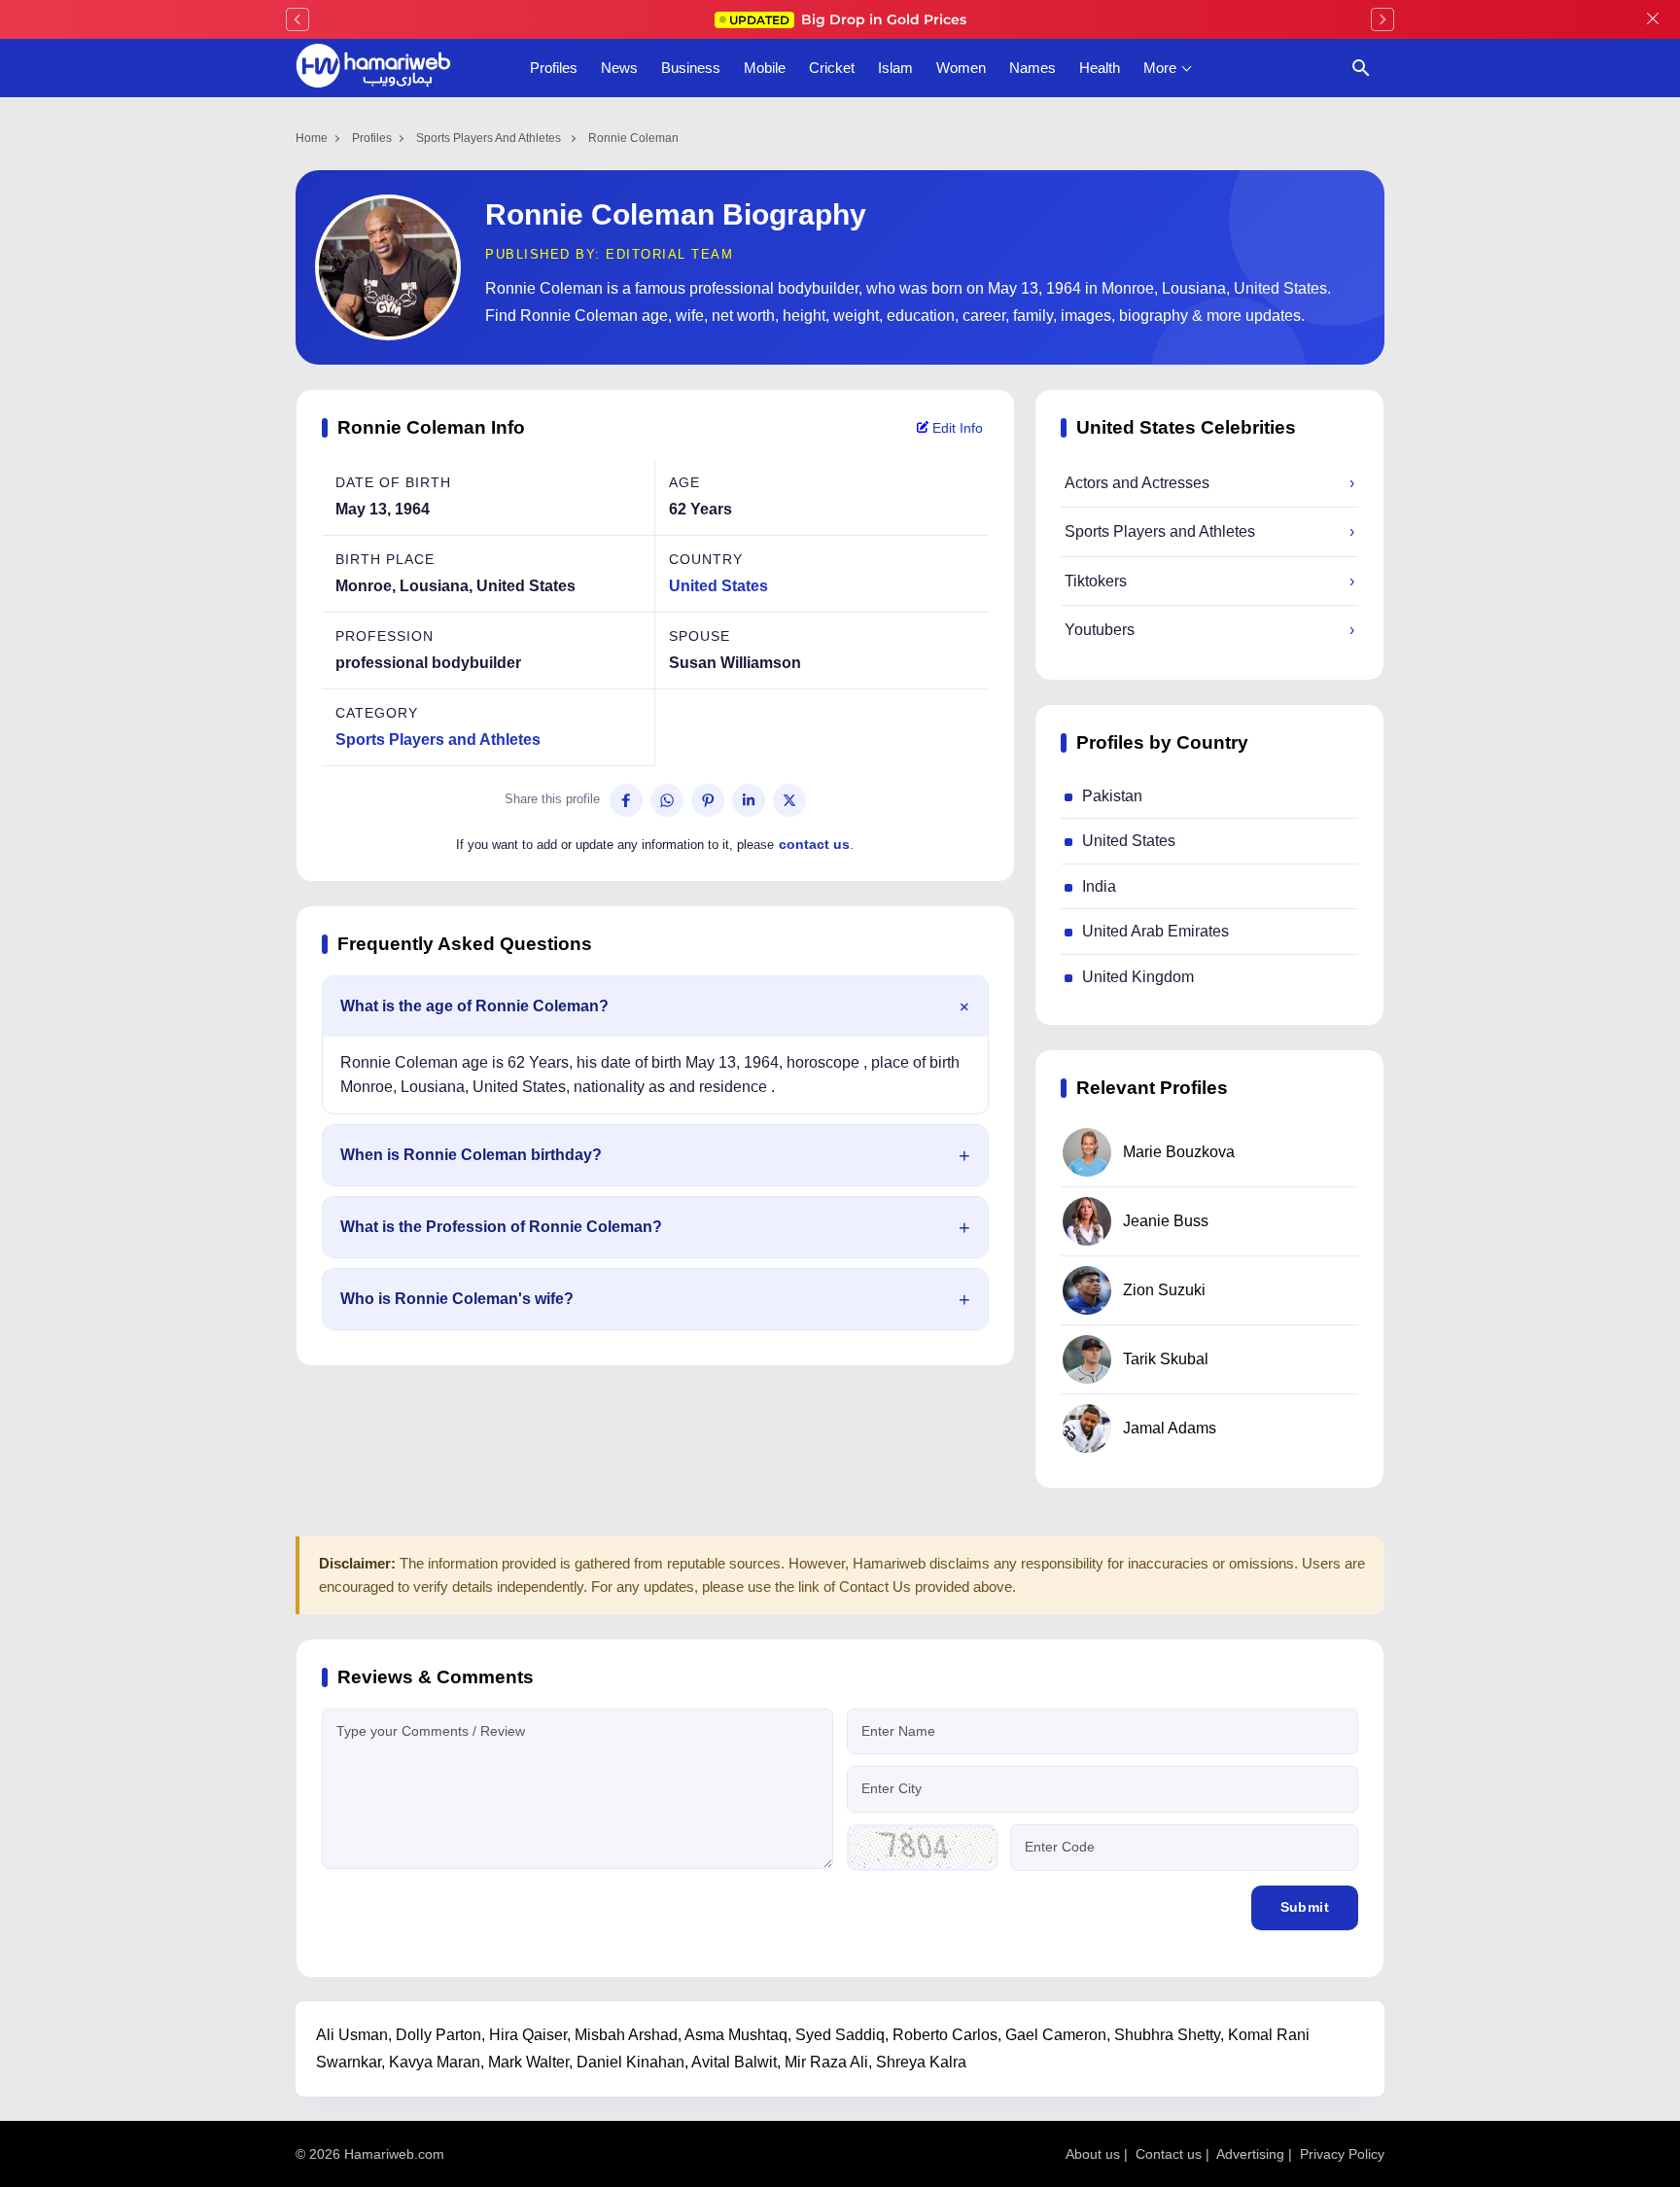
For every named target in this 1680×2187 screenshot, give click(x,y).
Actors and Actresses (1209, 483)
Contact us (1169, 2154)
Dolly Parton (438, 2035)
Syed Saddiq (840, 2035)
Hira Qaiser (528, 2035)
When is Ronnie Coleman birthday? (471, 1155)
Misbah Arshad (626, 2035)
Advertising (1250, 2154)
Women (961, 68)
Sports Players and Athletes (490, 138)
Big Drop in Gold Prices (848, 19)
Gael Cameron (1056, 2035)
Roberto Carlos (945, 2035)
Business (691, 68)
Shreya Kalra (921, 2062)
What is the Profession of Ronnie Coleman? (501, 1227)
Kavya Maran (435, 2062)
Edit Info (956, 428)
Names (1032, 68)
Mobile (765, 68)
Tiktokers (1209, 581)
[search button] (1361, 68)
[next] (1382, 19)
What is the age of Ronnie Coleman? (474, 1006)
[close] (1653, 19)
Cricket (832, 68)
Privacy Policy (1342, 2154)
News (619, 68)
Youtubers (1209, 630)
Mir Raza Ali (826, 2062)
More (1160, 68)
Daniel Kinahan (630, 2062)
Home (312, 138)
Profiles (554, 68)
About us (1093, 2154)
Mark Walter (528, 2062)
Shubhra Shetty (1167, 2035)
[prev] (297, 19)
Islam (895, 68)
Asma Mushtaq (736, 2035)
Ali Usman (352, 2035)
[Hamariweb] (373, 68)
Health (1100, 68)
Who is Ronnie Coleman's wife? (457, 1299)
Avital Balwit (734, 2062)
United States (718, 586)
